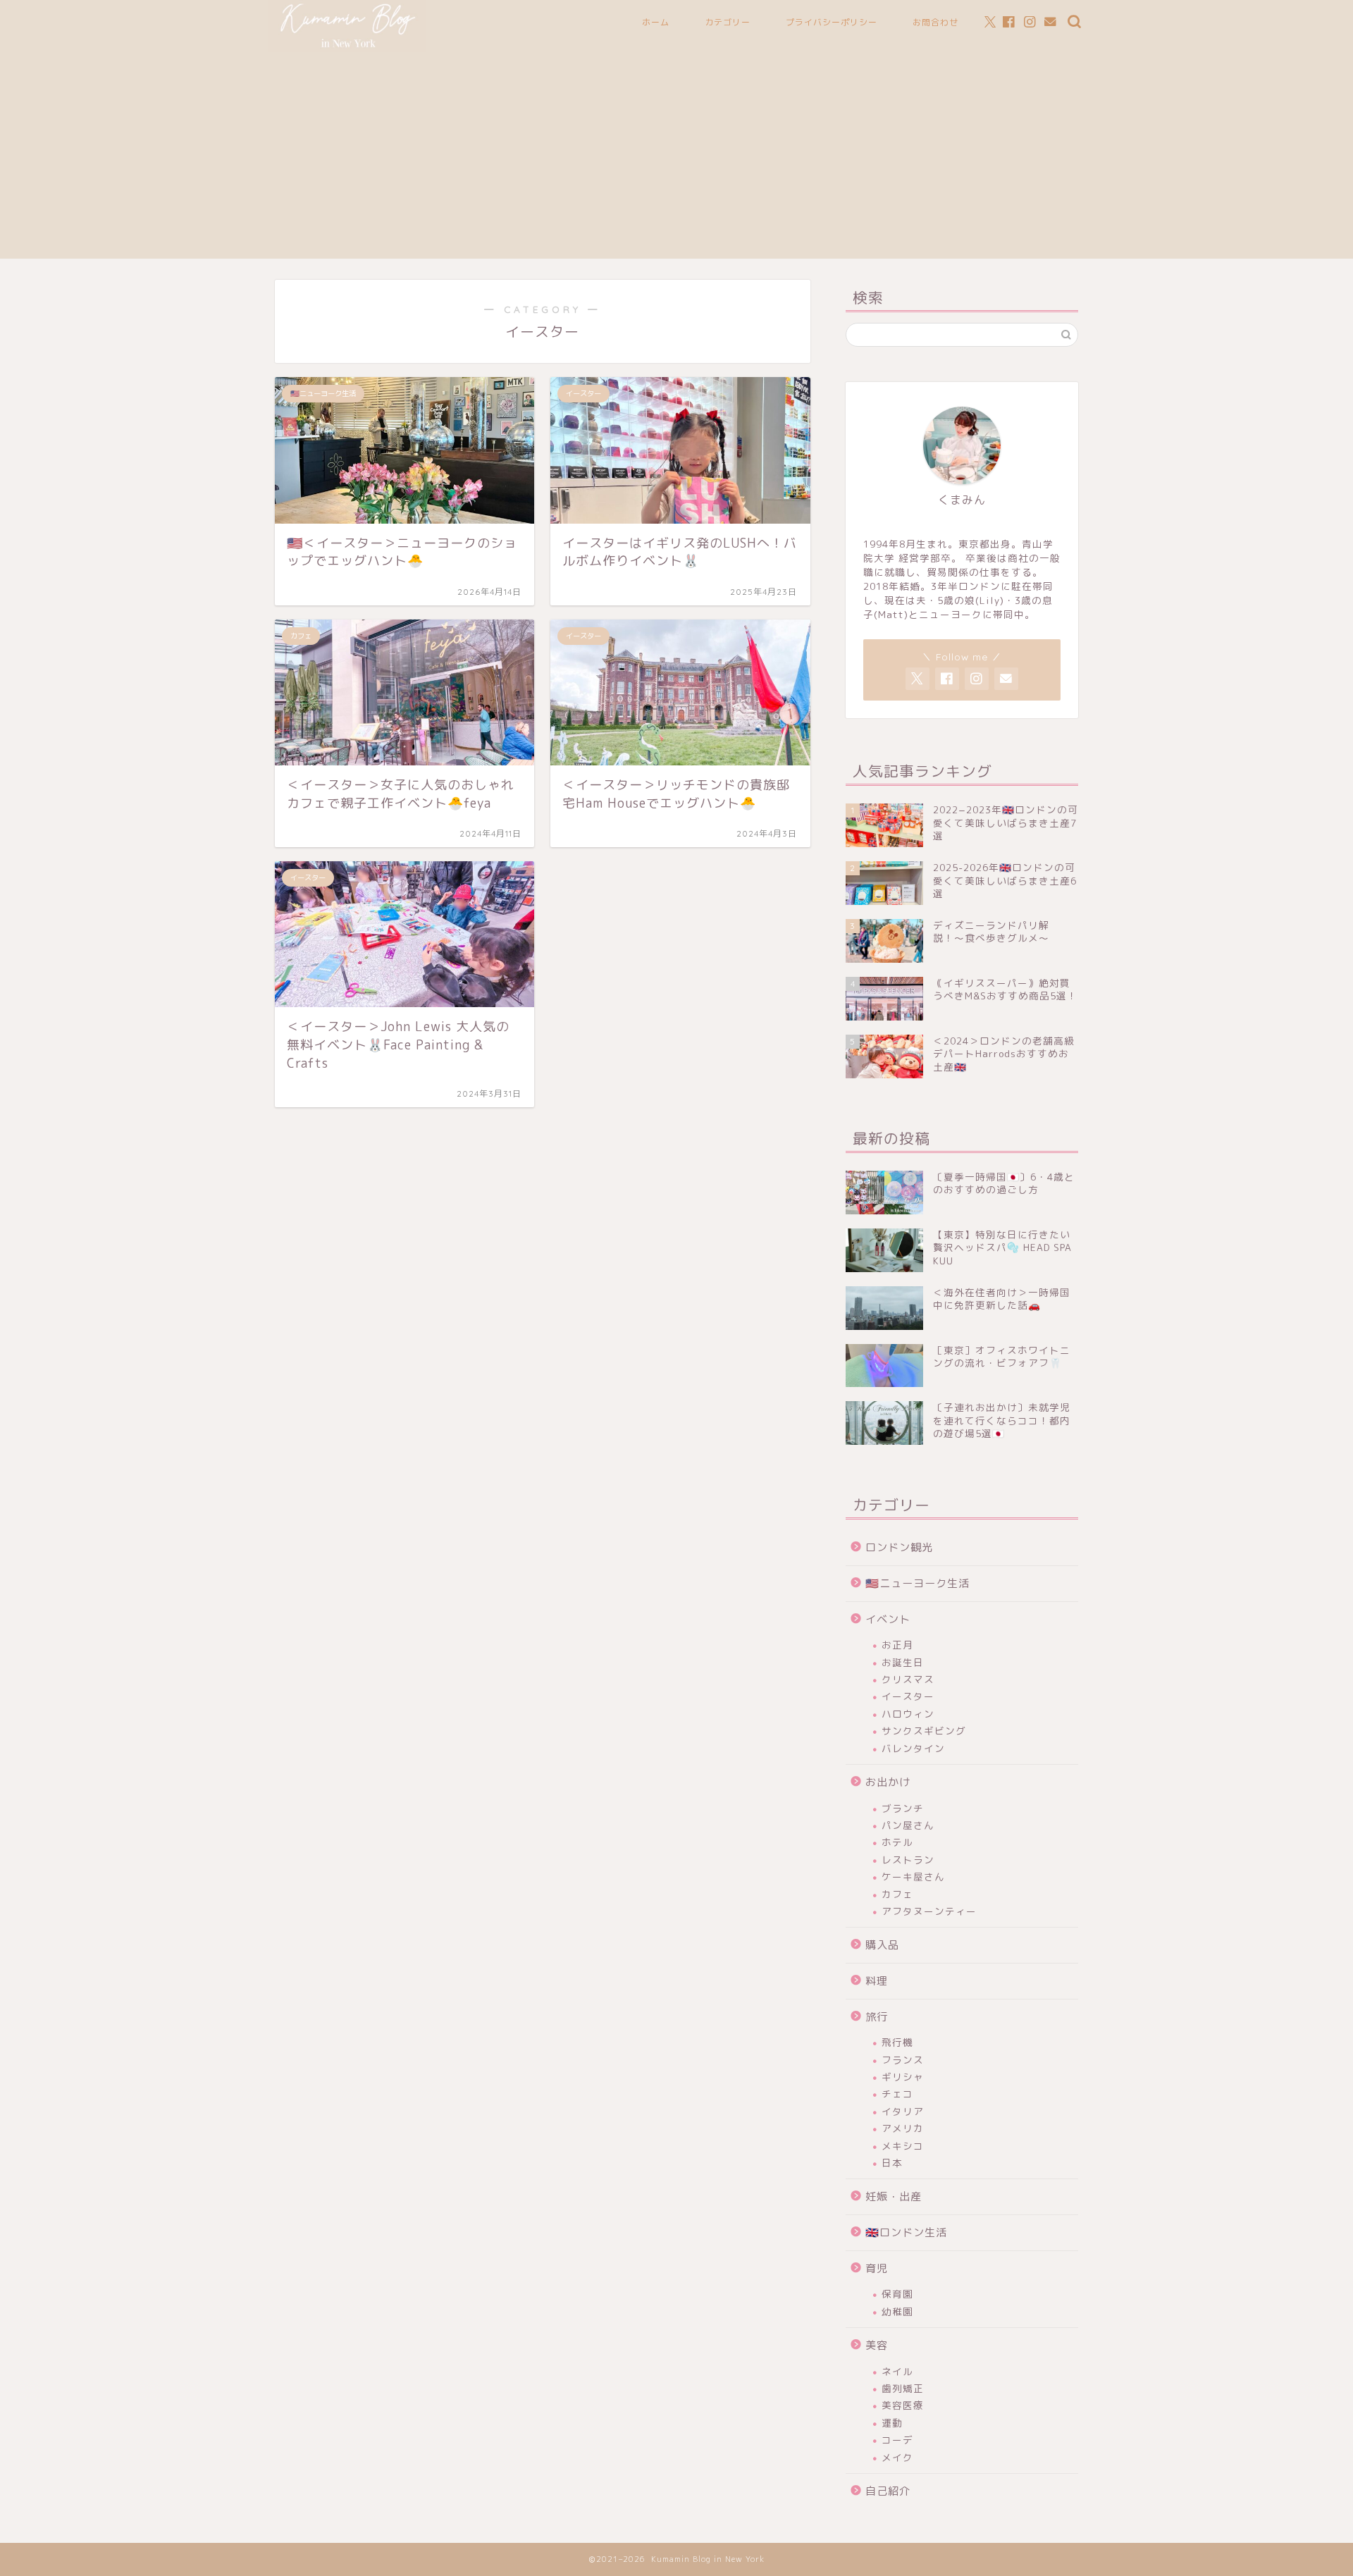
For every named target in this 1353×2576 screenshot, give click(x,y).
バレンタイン (913, 1748)
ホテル (897, 1842)
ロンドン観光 (899, 1547)
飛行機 (897, 2042)
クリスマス (908, 1679)
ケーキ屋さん (913, 1876)
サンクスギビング (924, 1731)
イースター (908, 1696)
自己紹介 (888, 2491)
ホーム (656, 22)
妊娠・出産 (894, 2196)
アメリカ (903, 2128)
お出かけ (888, 1782)
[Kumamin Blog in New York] (347, 49)
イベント (888, 1619)
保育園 (897, 2294)
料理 (877, 1981)
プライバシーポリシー (832, 22)
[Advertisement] (676, 160)
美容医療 (903, 2405)
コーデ (897, 2440)
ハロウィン (908, 1714)
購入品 (882, 1945)
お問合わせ (935, 22)
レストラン (908, 1860)
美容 (877, 2345)
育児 (877, 2268)
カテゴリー (728, 22)
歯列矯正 (903, 2388)
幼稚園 (897, 2311)
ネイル (897, 2371)
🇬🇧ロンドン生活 (906, 2232)
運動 (892, 2423)
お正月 (897, 1645)
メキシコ (903, 2146)
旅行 (877, 2017)
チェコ (897, 2094)
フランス (903, 2060)
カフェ (897, 1894)
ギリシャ (903, 2077)
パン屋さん (908, 1825)
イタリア (903, 2111)
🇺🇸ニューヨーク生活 (918, 1583)
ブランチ (903, 1808)
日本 (892, 2163)
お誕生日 (903, 1662)
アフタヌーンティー (929, 1911)
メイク (897, 2457)
